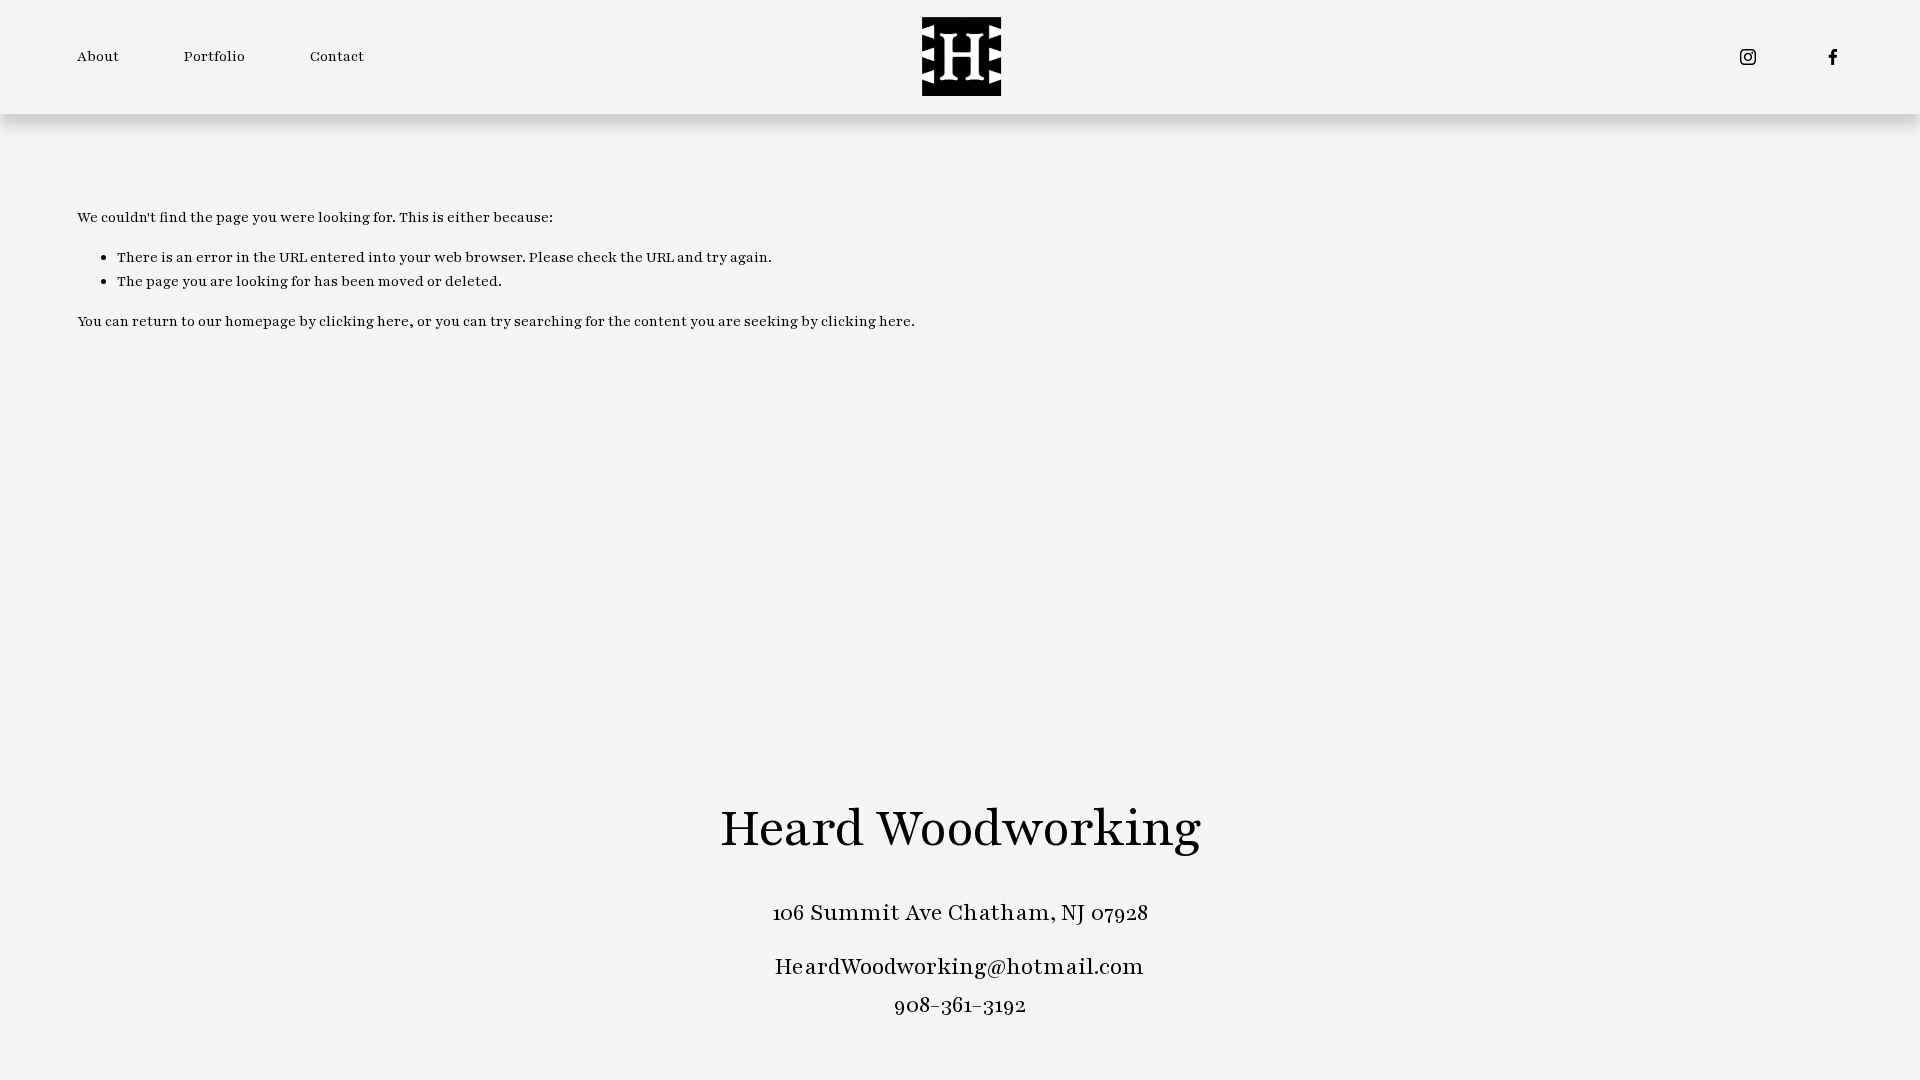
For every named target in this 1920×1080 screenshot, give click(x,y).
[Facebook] (1833, 57)
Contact (337, 56)
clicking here (364, 321)
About (98, 56)
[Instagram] (1748, 57)
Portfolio (214, 56)
